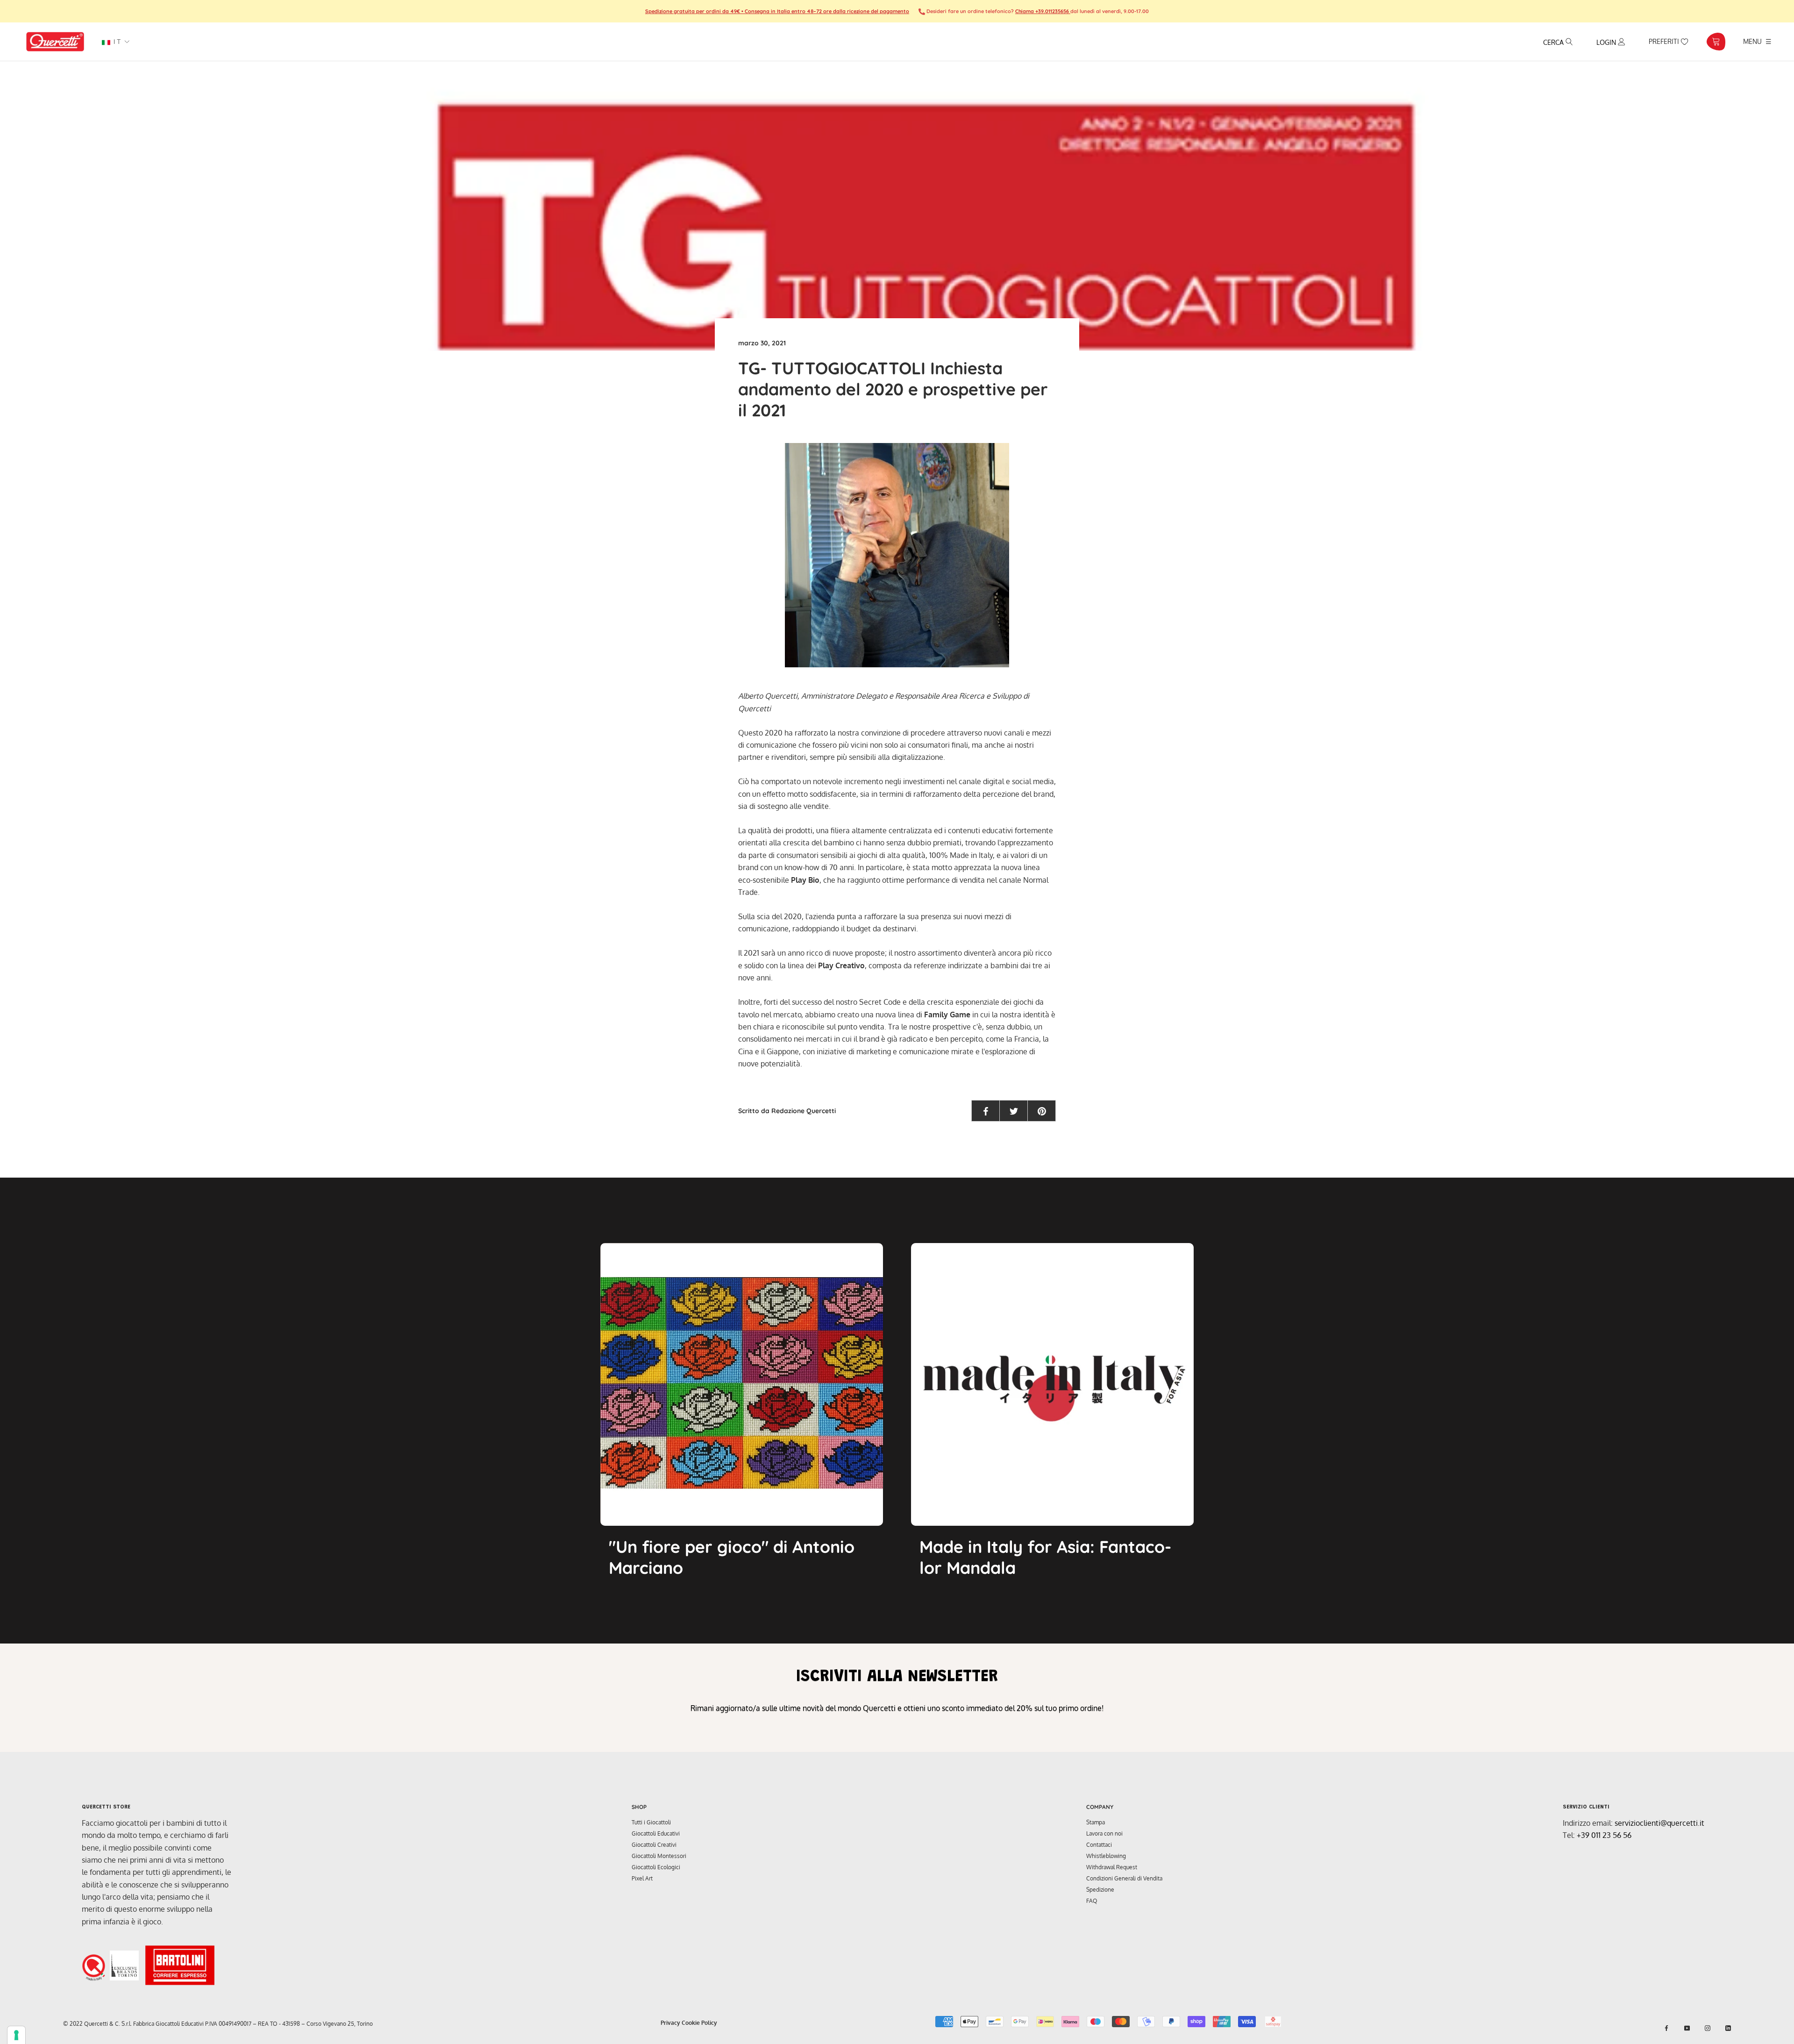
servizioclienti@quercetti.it (1659, 1823)
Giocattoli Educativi (656, 1833)
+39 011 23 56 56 (1604, 1835)
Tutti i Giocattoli (651, 1822)
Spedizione (1100, 1890)
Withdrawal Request (1112, 1867)
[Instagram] (1708, 2028)
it (116, 42)
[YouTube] (1687, 2028)
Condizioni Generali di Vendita (1124, 1878)
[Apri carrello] (1716, 42)
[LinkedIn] (1728, 2028)
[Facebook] (1666, 2028)
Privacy (670, 2023)
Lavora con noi (1104, 1833)
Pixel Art (642, 1878)
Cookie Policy (699, 2023)
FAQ (1092, 1901)
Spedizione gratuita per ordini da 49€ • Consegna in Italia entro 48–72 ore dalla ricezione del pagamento (777, 11)
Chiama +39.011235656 (1043, 11)
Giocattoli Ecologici (656, 1867)
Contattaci (1099, 1845)
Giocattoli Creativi (654, 1845)
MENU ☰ (1757, 41)
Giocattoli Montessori (659, 1856)
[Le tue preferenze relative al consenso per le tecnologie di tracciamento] (16, 2035)
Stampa (1096, 1822)
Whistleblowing (1106, 1856)
